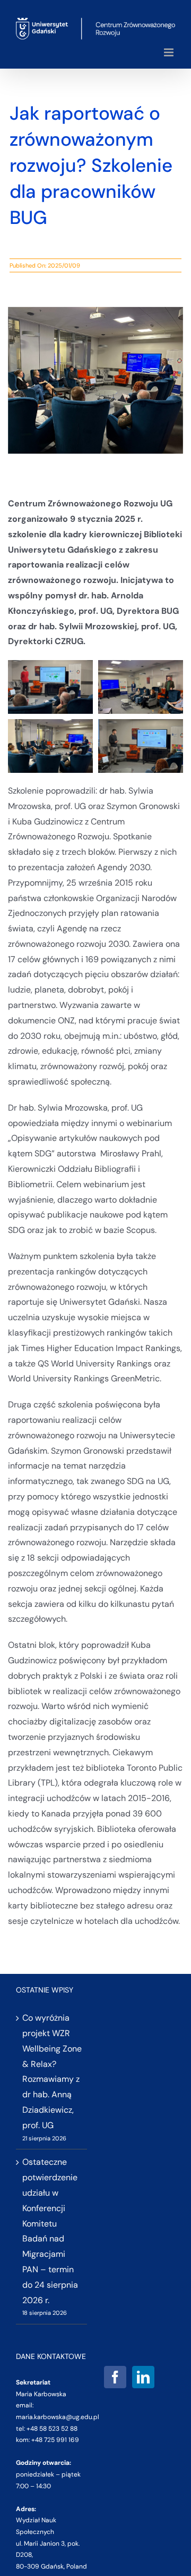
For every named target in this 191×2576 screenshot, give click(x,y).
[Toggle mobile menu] (170, 52)
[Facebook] (115, 2377)
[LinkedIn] (143, 2377)
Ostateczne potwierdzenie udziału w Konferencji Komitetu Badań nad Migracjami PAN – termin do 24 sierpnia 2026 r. (50, 2231)
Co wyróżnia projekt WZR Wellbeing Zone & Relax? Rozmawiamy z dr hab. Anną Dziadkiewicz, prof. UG (52, 2071)
